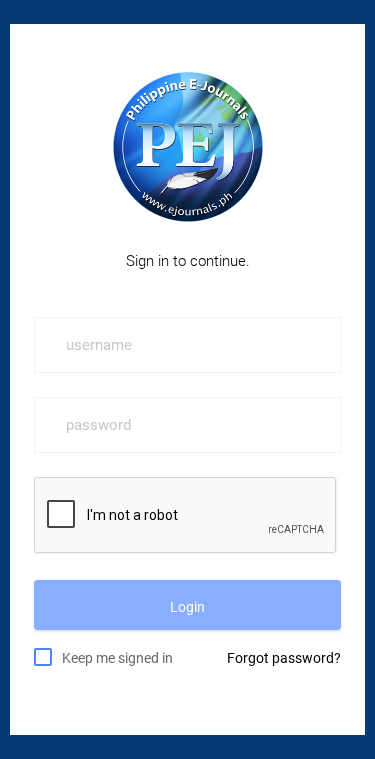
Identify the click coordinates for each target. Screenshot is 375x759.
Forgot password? (284, 658)
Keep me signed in (117, 658)
